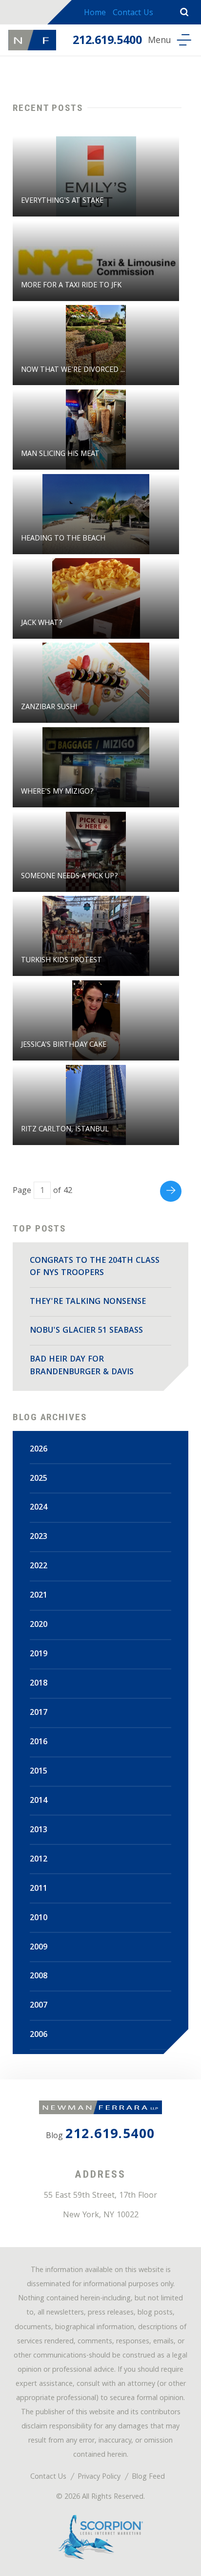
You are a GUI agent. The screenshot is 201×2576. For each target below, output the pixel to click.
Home (95, 13)
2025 (39, 1479)
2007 (39, 2006)
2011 (39, 1889)
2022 (39, 1567)
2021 (39, 1596)
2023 (39, 1537)
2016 (39, 1743)
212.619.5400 (107, 42)
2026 (39, 1450)
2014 (39, 1801)
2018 (39, 1684)
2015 (39, 1772)
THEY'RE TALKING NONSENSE (88, 1302)
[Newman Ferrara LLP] (32, 40)
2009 (39, 1948)
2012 (39, 1860)
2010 (39, 1918)
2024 (39, 1508)
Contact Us (133, 13)
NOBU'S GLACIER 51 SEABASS (86, 1331)
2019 (39, 1655)
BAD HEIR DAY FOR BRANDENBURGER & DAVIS (82, 1366)
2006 (39, 2035)
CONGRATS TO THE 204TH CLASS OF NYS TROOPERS (95, 1267)
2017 (39, 1713)
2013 (39, 1830)
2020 (39, 1625)
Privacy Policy (99, 2478)
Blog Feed (148, 2478)
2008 (39, 1977)
